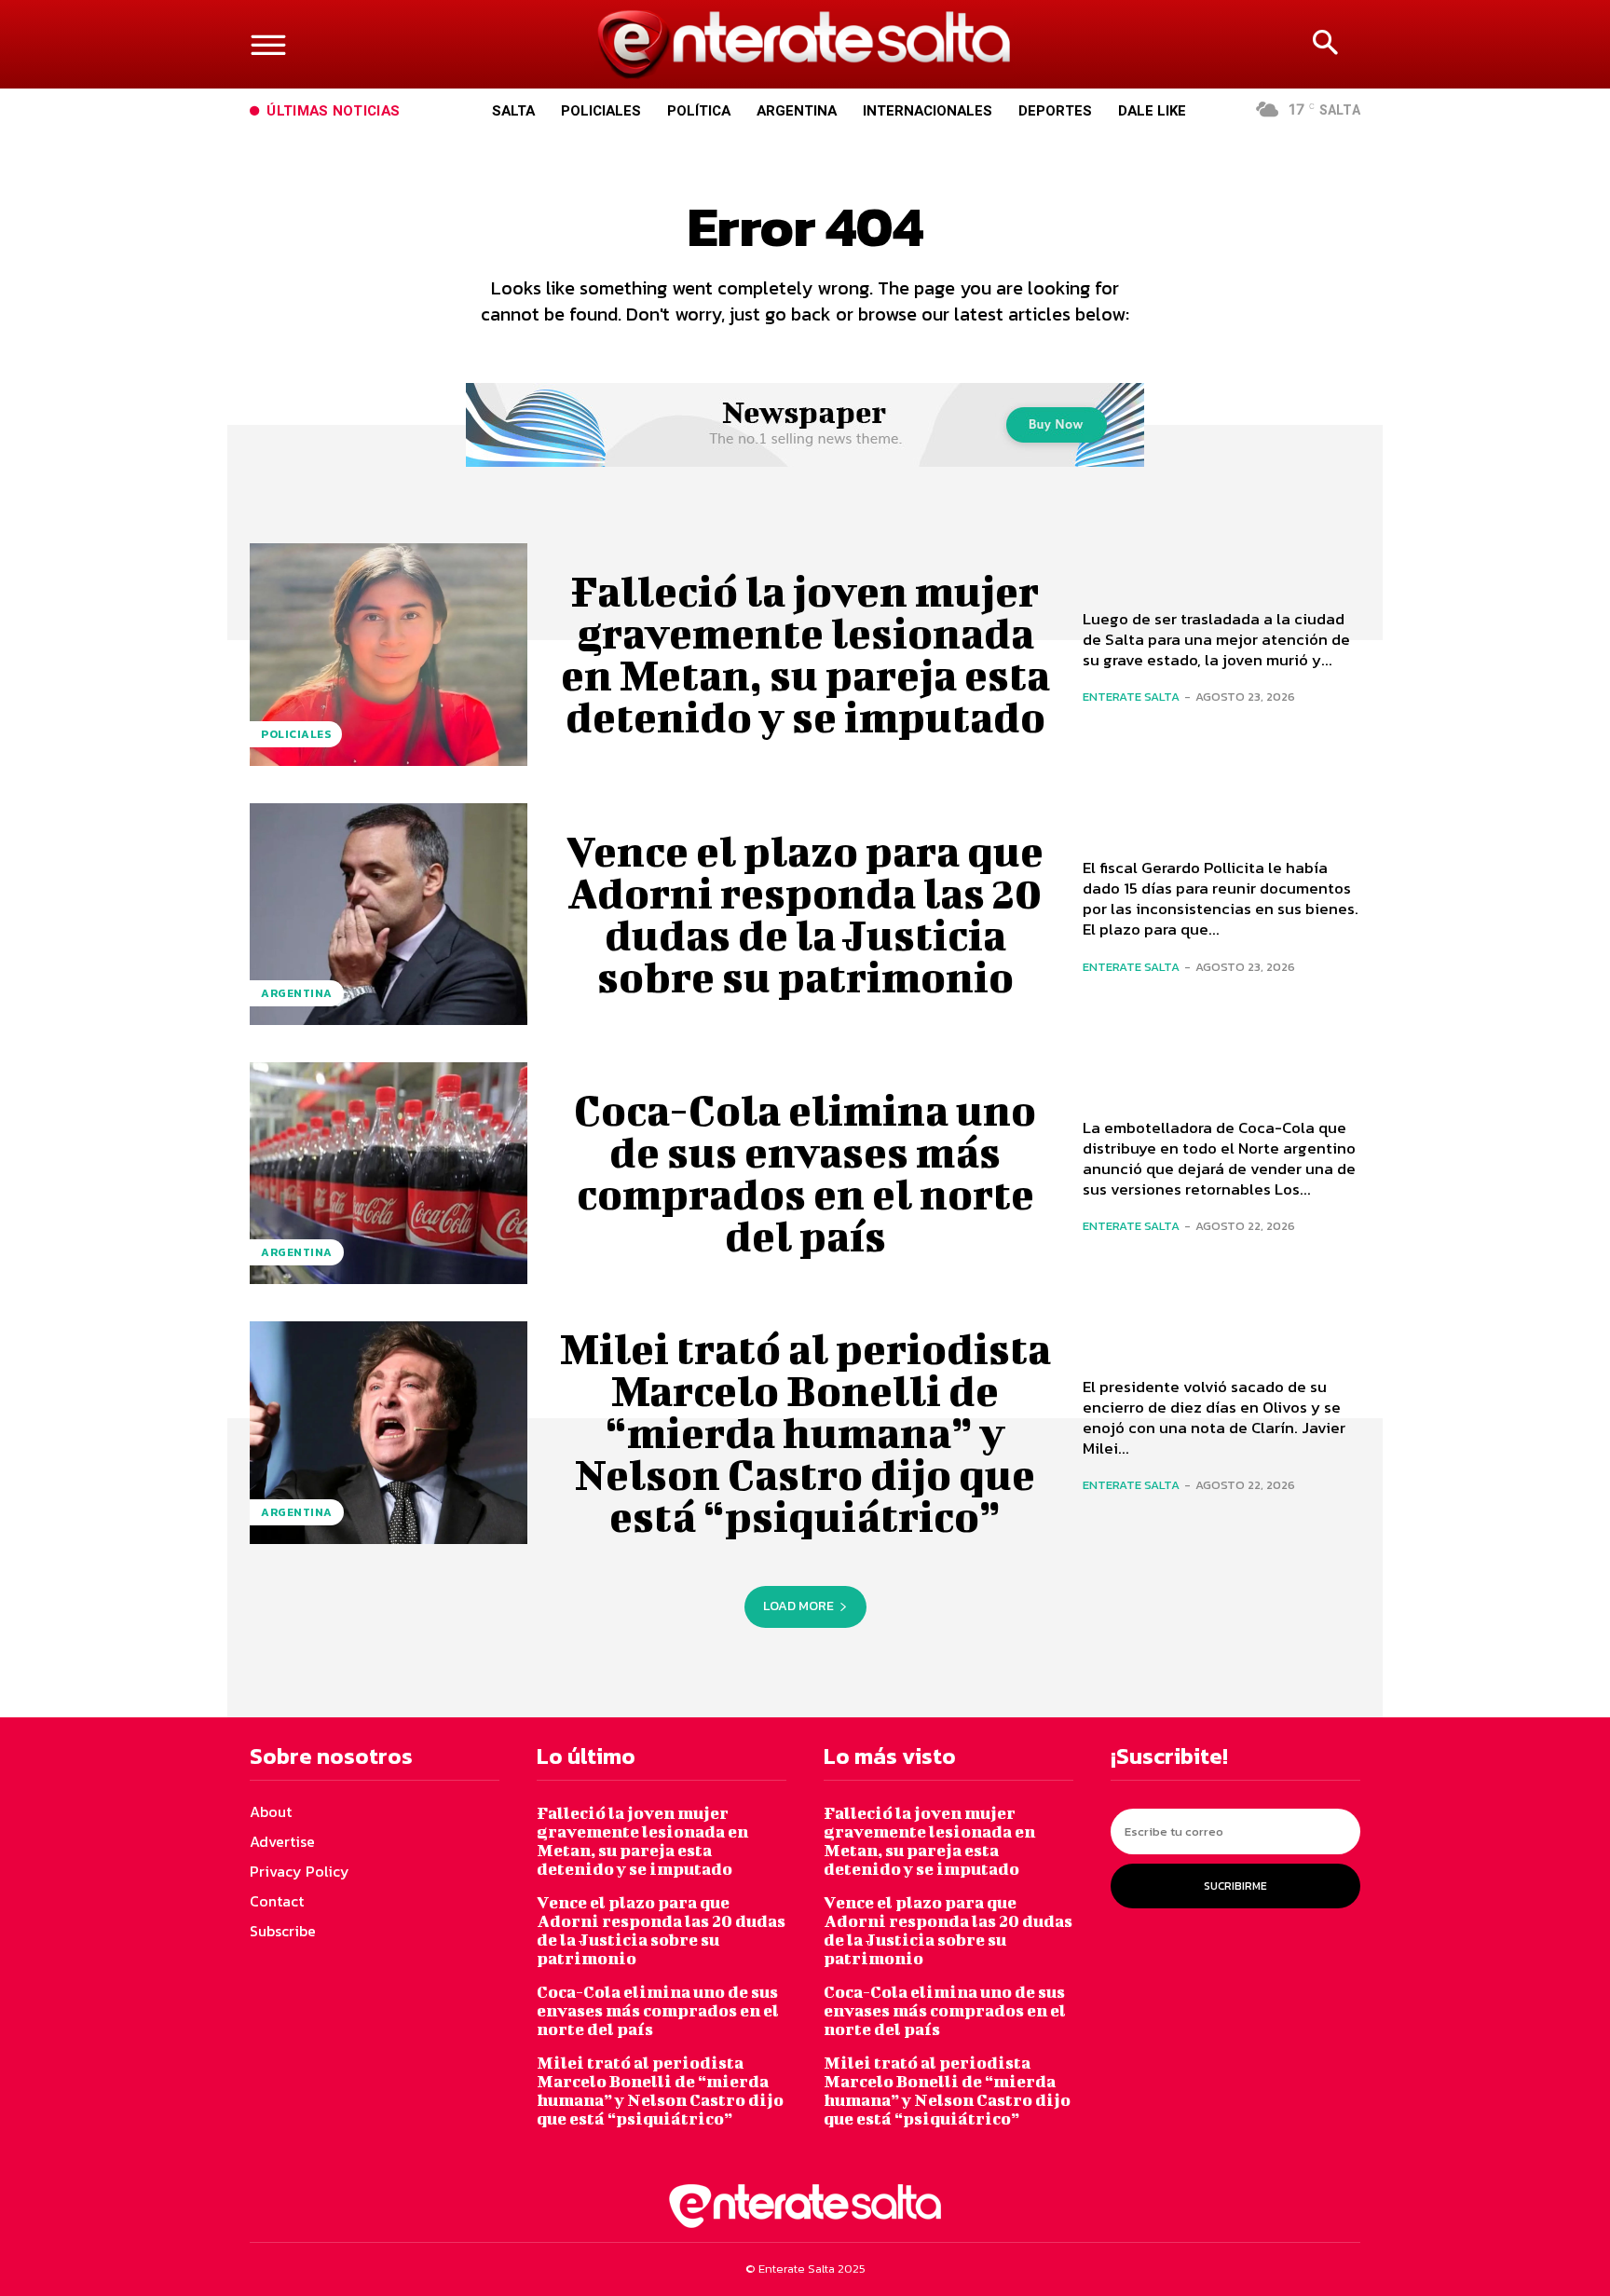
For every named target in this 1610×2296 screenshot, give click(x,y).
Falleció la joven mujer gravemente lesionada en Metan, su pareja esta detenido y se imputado (805, 654)
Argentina (297, 993)
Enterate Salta (1131, 697)
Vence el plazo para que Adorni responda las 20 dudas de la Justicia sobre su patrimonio (805, 914)
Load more (798, 1606)
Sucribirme (1235, 1886)
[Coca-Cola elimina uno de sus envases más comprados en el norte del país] (389, 1173)
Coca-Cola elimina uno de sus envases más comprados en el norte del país (805, 1173)
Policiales (296, 734)
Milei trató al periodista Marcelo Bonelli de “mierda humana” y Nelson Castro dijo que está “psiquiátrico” (805, 1432)
